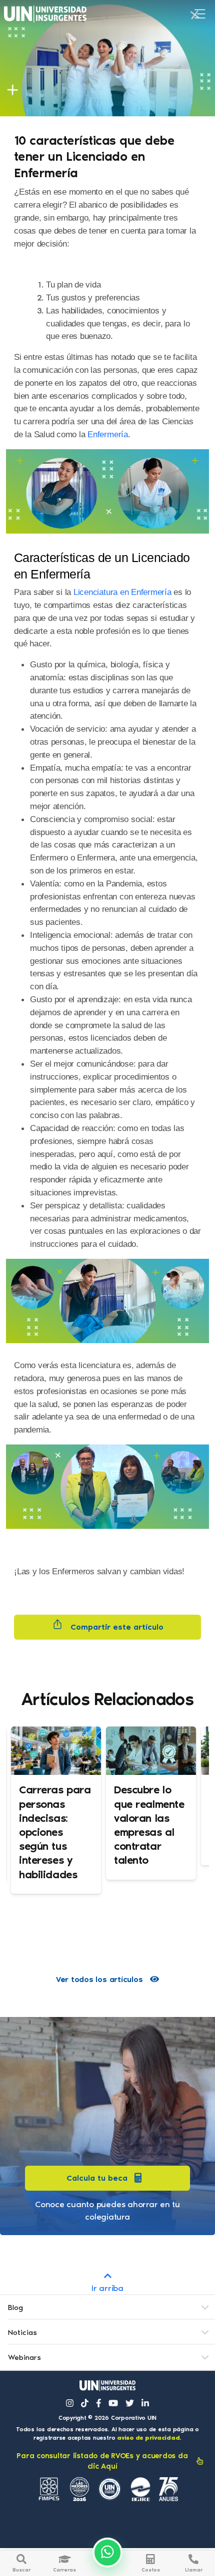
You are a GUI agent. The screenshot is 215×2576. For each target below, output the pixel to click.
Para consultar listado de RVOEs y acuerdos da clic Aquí (102, 2461)
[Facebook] (99, 2403)
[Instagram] (70, 2403)
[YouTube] (113, 2403)
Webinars (24, 2357)
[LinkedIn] (145, 2403)
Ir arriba (107, 2288)
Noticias (22, 2332)
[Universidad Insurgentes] (107, 2386)
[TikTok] (85, 2403)
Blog (15, 2307)
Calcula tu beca (97, 2178)
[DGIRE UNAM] (140, 2489)
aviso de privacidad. (149, 2438)
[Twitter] (130, 2403)
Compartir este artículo (116, 1627)
